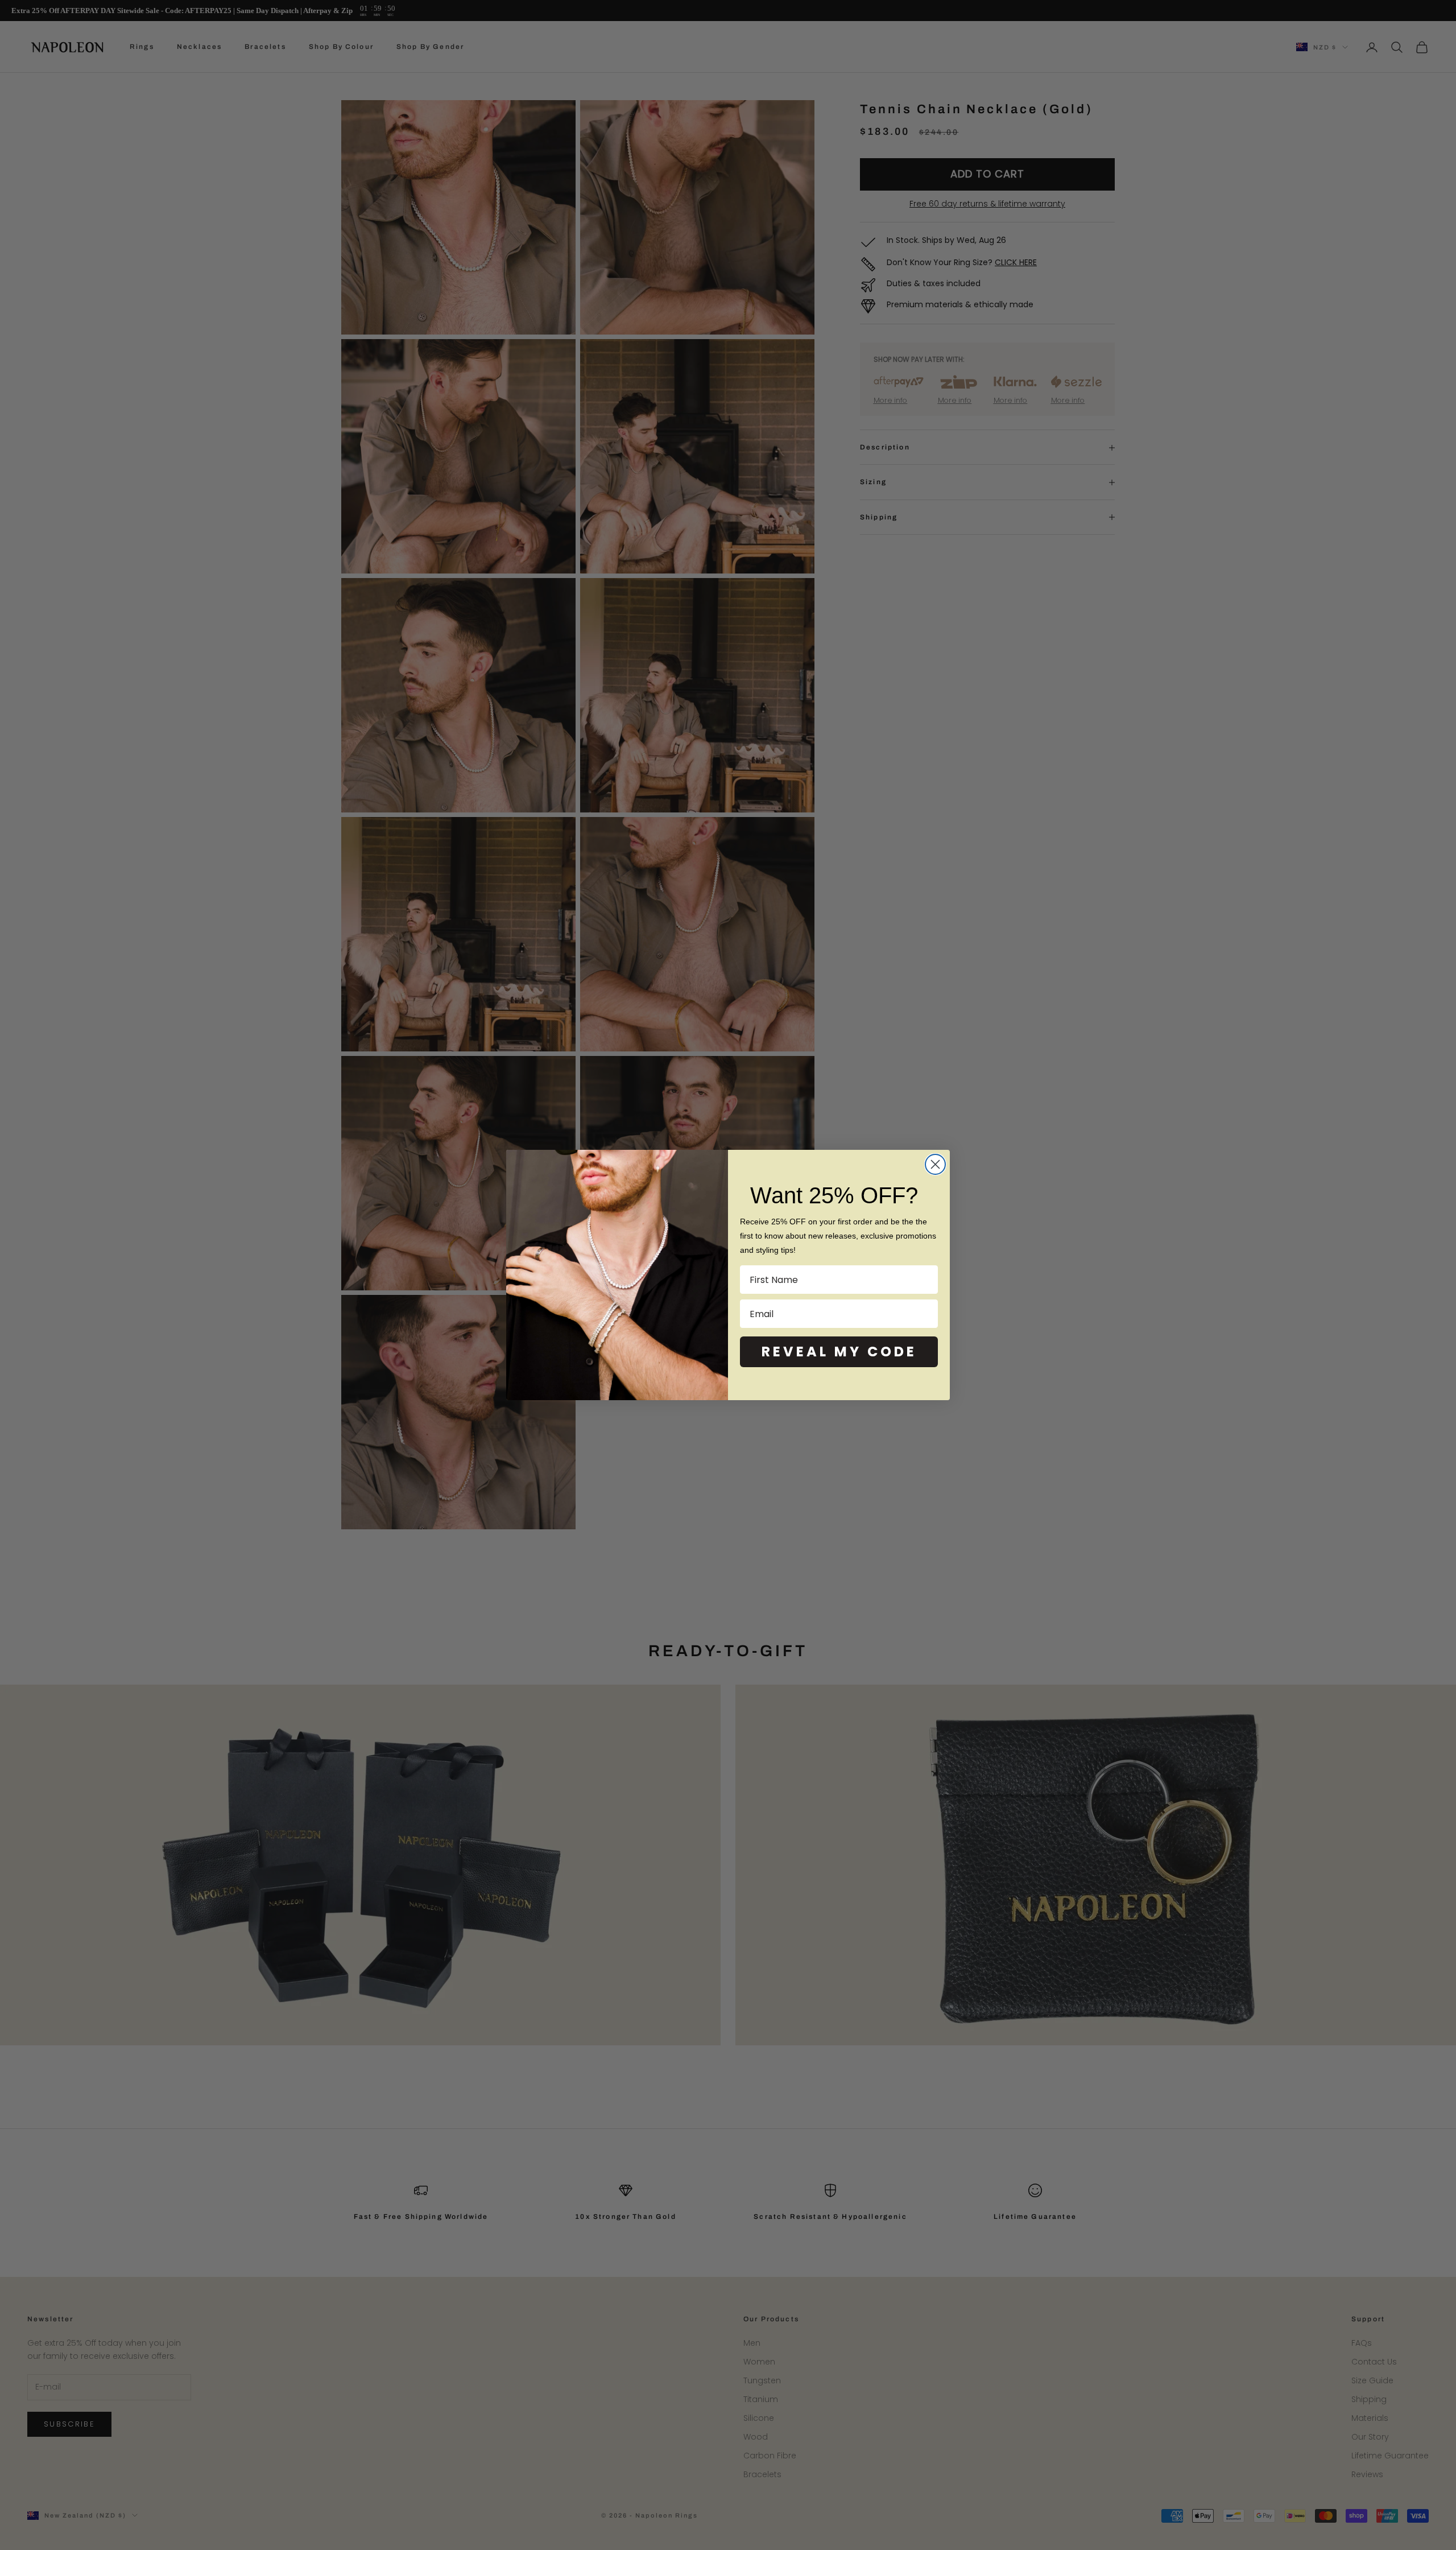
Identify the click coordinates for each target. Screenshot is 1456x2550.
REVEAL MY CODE (839, 1352)
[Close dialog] (935, 1164)
